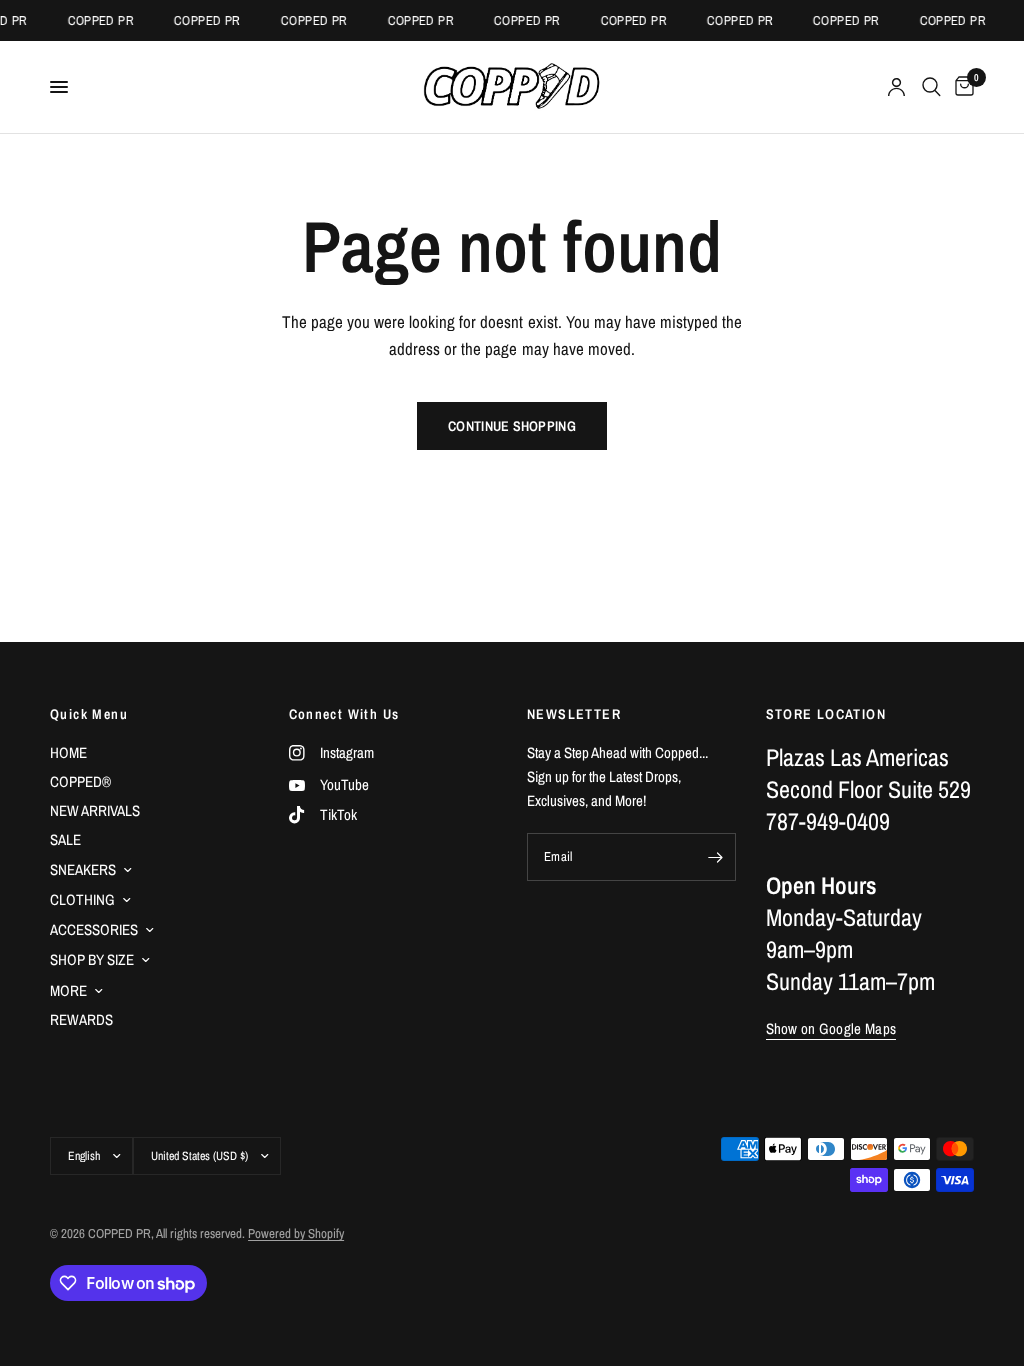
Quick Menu (89, 714)
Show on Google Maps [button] (831, 1028)
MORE (68, 990)
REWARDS (81, 1019)
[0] (961, 87)
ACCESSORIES (94, 929)
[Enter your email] (716, 857)
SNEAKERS (83, 869)
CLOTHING (82, 899)
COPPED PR (95, 20)
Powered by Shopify (296, 1233)
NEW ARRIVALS (95, 810)
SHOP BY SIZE (92, 959)
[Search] (931, 87)
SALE (65, 839)
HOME (68, 752)
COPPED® (80, 781)
